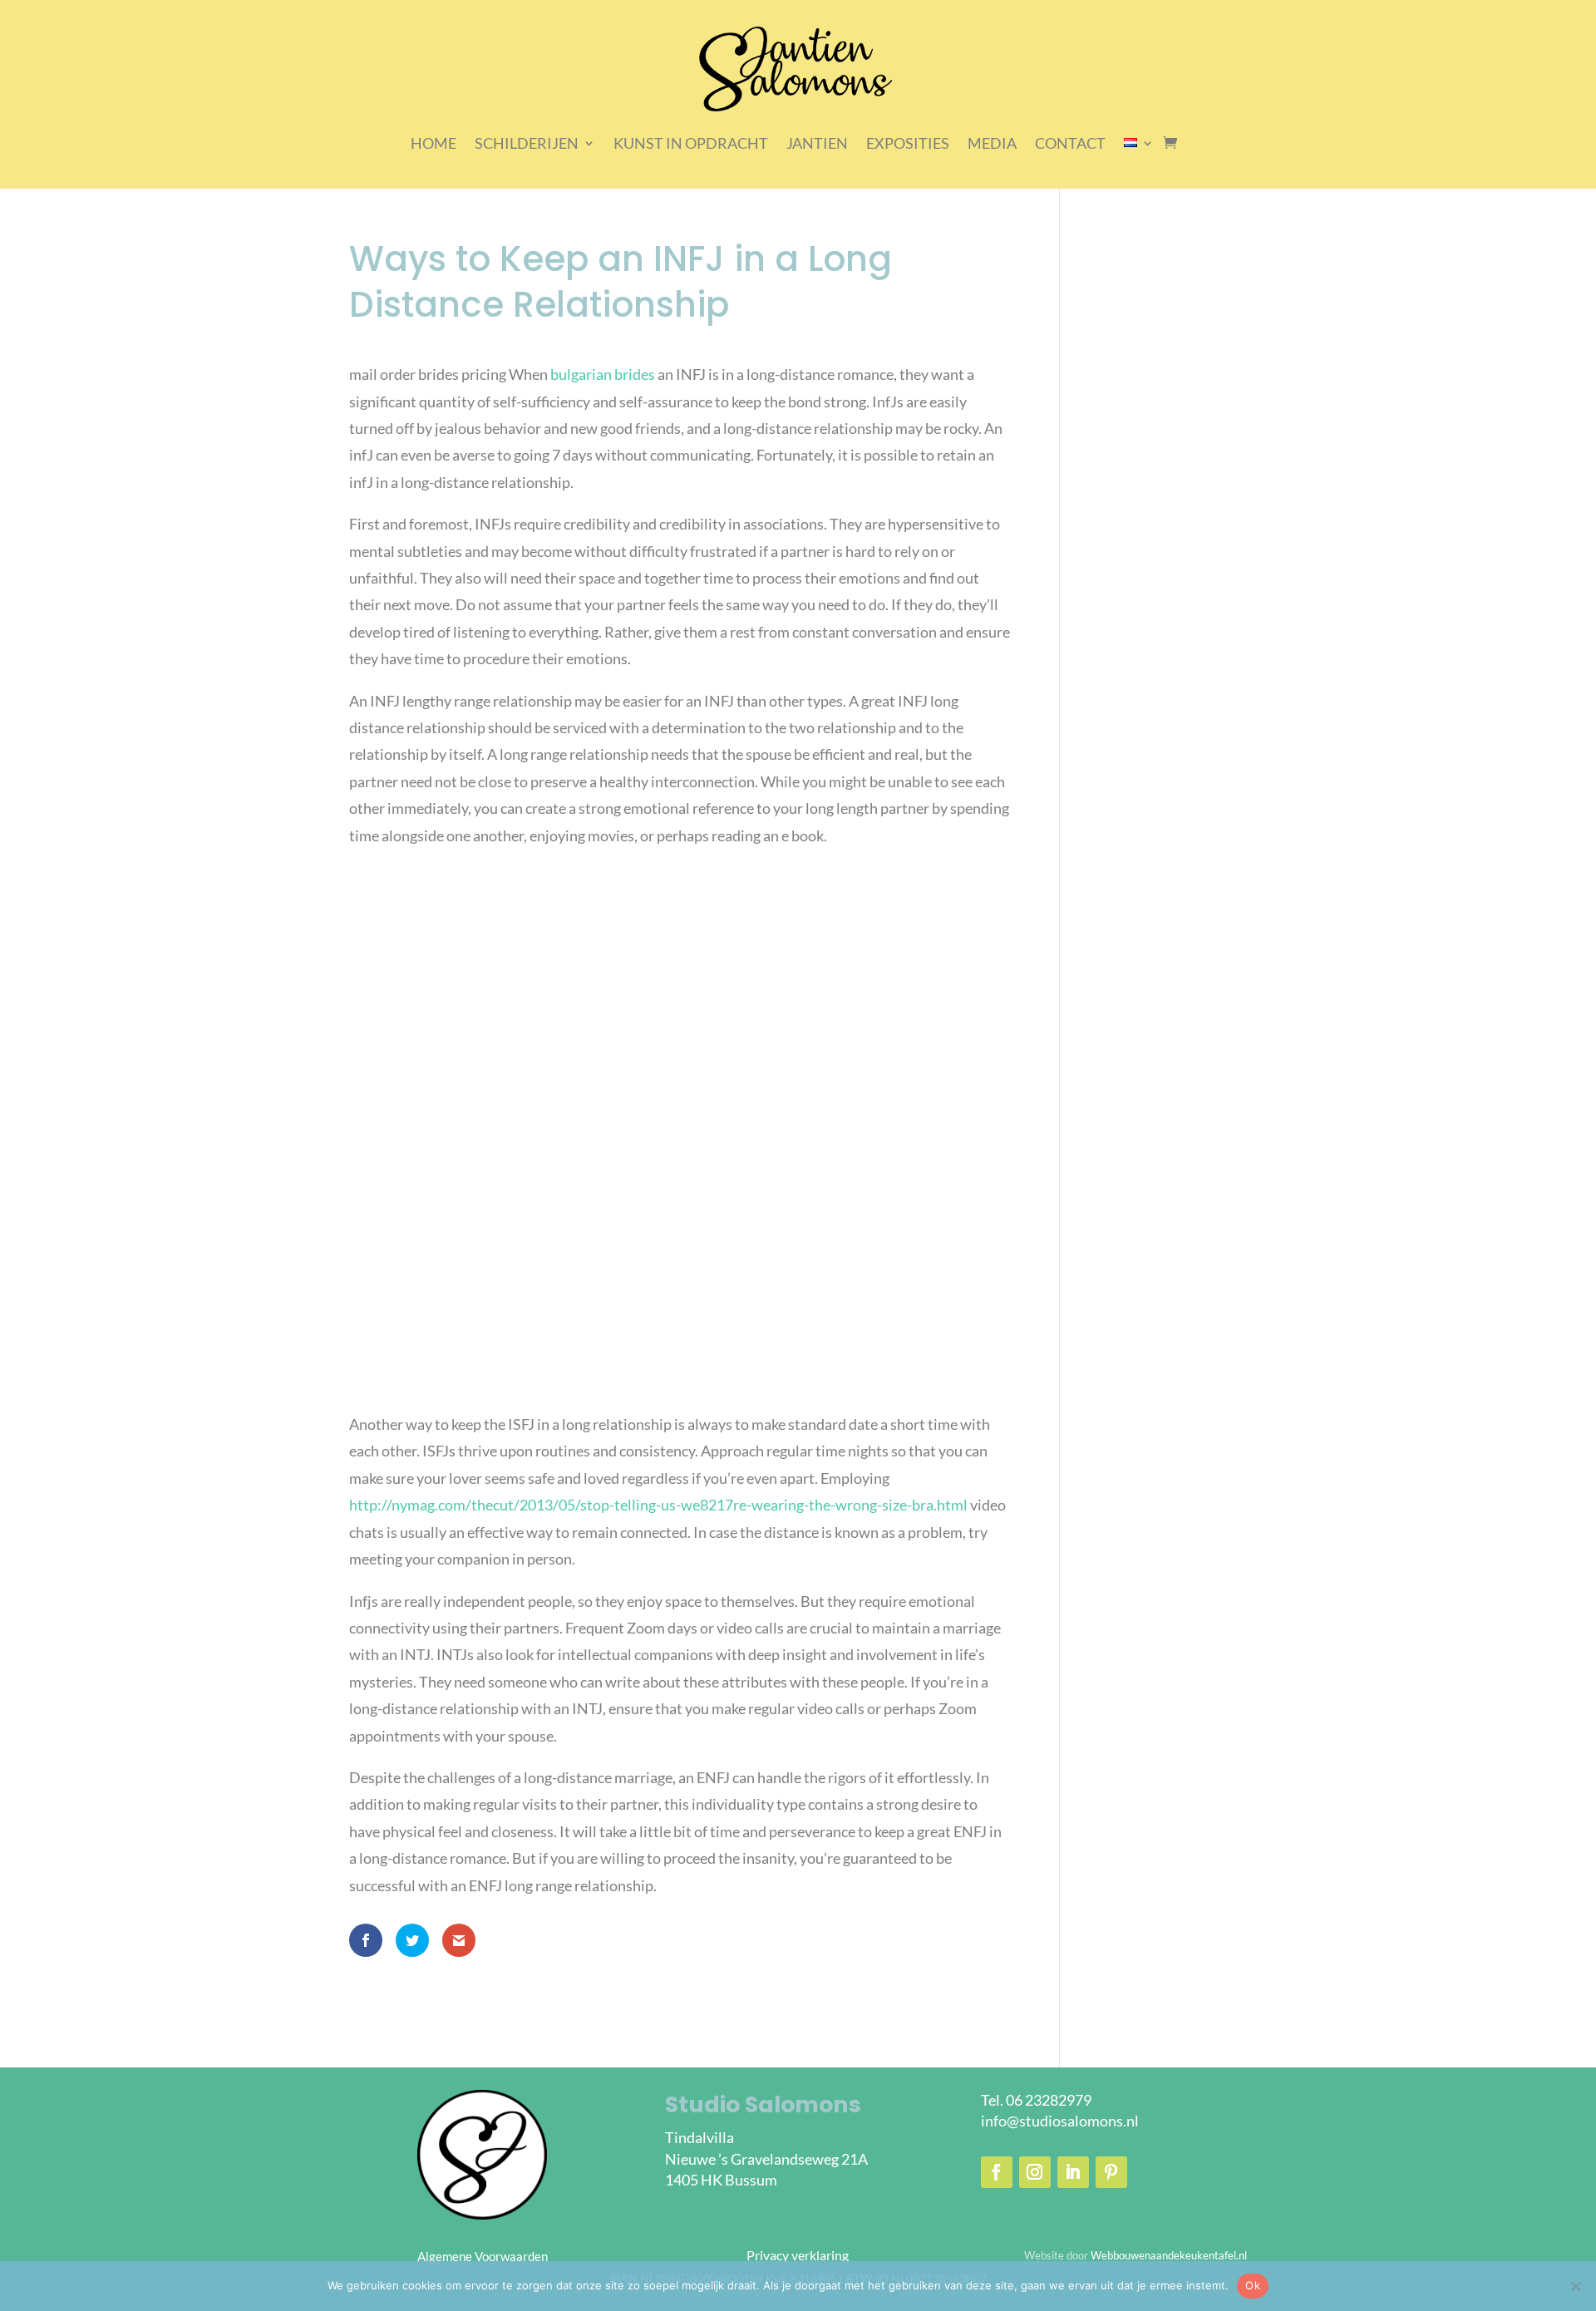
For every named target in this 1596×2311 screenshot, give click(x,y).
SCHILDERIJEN (527, 143)
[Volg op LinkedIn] (1073, 2172)
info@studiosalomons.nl (1060, 2121)
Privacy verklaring (798, 2255)
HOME (433, 143)
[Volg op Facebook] (997, 2172)
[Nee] (1575, 2286)
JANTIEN (817, 143)
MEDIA (992, 143)
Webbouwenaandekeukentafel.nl (1169, 2255)
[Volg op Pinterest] (1111, 2172)
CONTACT (1070, 143)
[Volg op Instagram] (1035, 2172)
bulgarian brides (603, 374)
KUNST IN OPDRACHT (691, 143)
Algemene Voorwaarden (483, 2256)
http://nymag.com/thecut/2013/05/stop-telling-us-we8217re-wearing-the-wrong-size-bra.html (658, 1505)
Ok (1253, 2285)
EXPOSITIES (908, 143)
